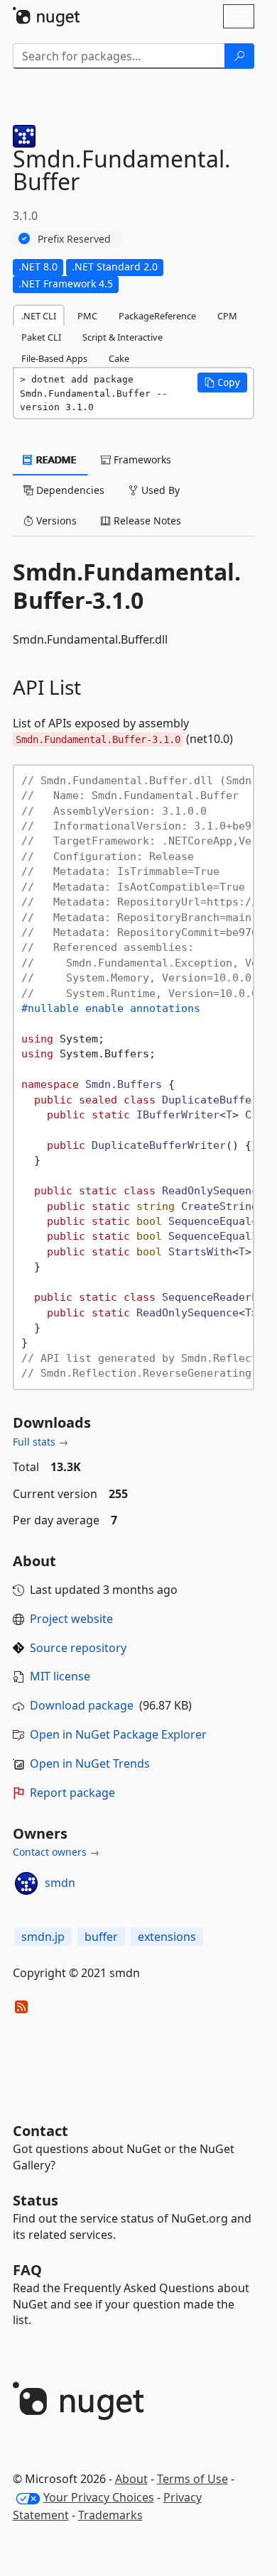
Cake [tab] (119, 358)
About (131, 2479)
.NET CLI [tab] (39, 316)
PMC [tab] (87, 316)
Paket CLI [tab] (41, 337)
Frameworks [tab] (141, 459)
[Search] (239, 56)
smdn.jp (43, 1937)
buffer (101, 1937)
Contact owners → (56, 1852)
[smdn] (26, 1883)
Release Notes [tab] (146, 521)
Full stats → (40, 1442)
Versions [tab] (55, 521)
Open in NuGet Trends (90, 1763)
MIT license (60, 1676)
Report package (72, 1793)
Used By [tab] (159, 490)
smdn (60, 1883)
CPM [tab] (227, 316)
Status (36, 2200)
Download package (82, 1705)
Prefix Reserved (74, 239)
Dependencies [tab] (69, 490)
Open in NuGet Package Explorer (118, 1734)
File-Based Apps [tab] (54, 358)
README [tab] (55, 459)
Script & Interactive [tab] (123, 337)
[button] (222, 382)
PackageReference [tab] (157, 316)
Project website (71, 1619)
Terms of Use (192, 2479)
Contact (40, 2131)
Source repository (78, 1648)
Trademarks (110, 2515)
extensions (167, 1937)
